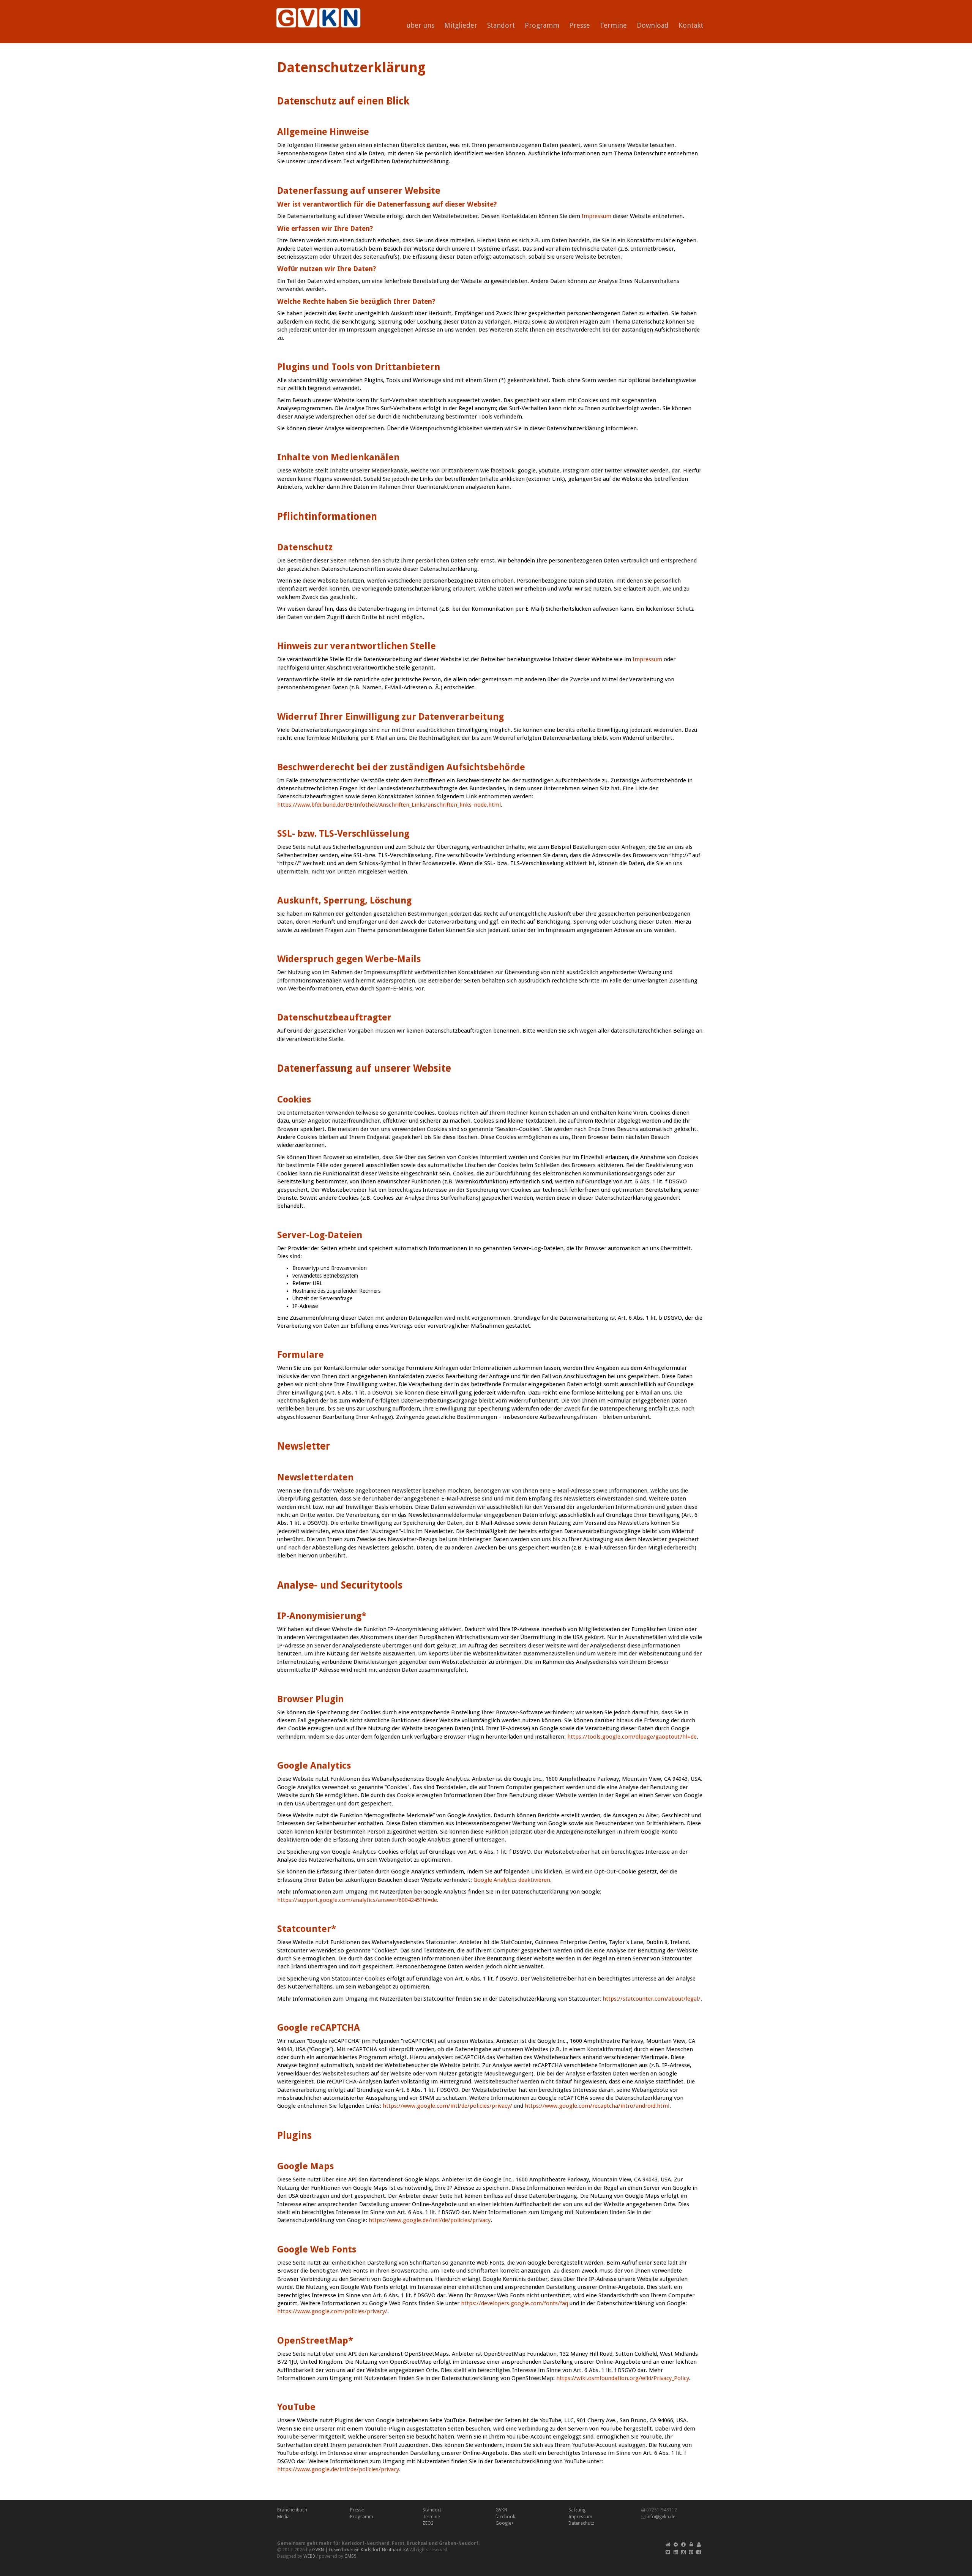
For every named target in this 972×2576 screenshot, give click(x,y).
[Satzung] (676, 2544)
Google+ (505, 2523)
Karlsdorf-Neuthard (366, 2543)
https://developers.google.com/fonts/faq (514, 2303)
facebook (505, 2517)
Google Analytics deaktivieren (512, 1880)
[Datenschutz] (691, 2544)
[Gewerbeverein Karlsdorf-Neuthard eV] (668, 2544)
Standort (501, 25)
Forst (398, 2543)
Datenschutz (581, 2523)
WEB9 (309, 2556)
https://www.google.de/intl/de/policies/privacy (430, 2220)
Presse (580, 25)
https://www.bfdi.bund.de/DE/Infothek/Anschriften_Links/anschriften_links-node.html (389, 805)
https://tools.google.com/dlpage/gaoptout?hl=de (632, 1737)
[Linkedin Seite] (676, 2552)
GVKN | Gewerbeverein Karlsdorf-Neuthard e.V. (361, 2550)
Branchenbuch (292, 2510)
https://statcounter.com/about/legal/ (652, 1999)
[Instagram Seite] (683, 2552)
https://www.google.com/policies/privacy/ (332, 2311)
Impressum (596, 216)
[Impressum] (683, 2544)
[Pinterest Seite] (691, 2552)
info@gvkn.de (661, 2517)
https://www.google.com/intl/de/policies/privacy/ (447, 2106)
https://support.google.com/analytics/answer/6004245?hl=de (357, 1900)
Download (653, 25)
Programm (542, 25)
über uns (421, 25)
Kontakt (691, 25)
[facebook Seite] (699, 2552)
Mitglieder (461, 25)
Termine (613, 25)
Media (283, 2517)
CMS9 (350, 2556)
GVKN (501, 2510)
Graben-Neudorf (459, 2543)
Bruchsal (417, 2543)
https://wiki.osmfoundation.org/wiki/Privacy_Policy (623, 2378)
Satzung (577, 2510)
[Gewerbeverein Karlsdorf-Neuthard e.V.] (316, 9)
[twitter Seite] (668, 2552)
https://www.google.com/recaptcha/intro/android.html (597, 2106)
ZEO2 (428, 2523)
